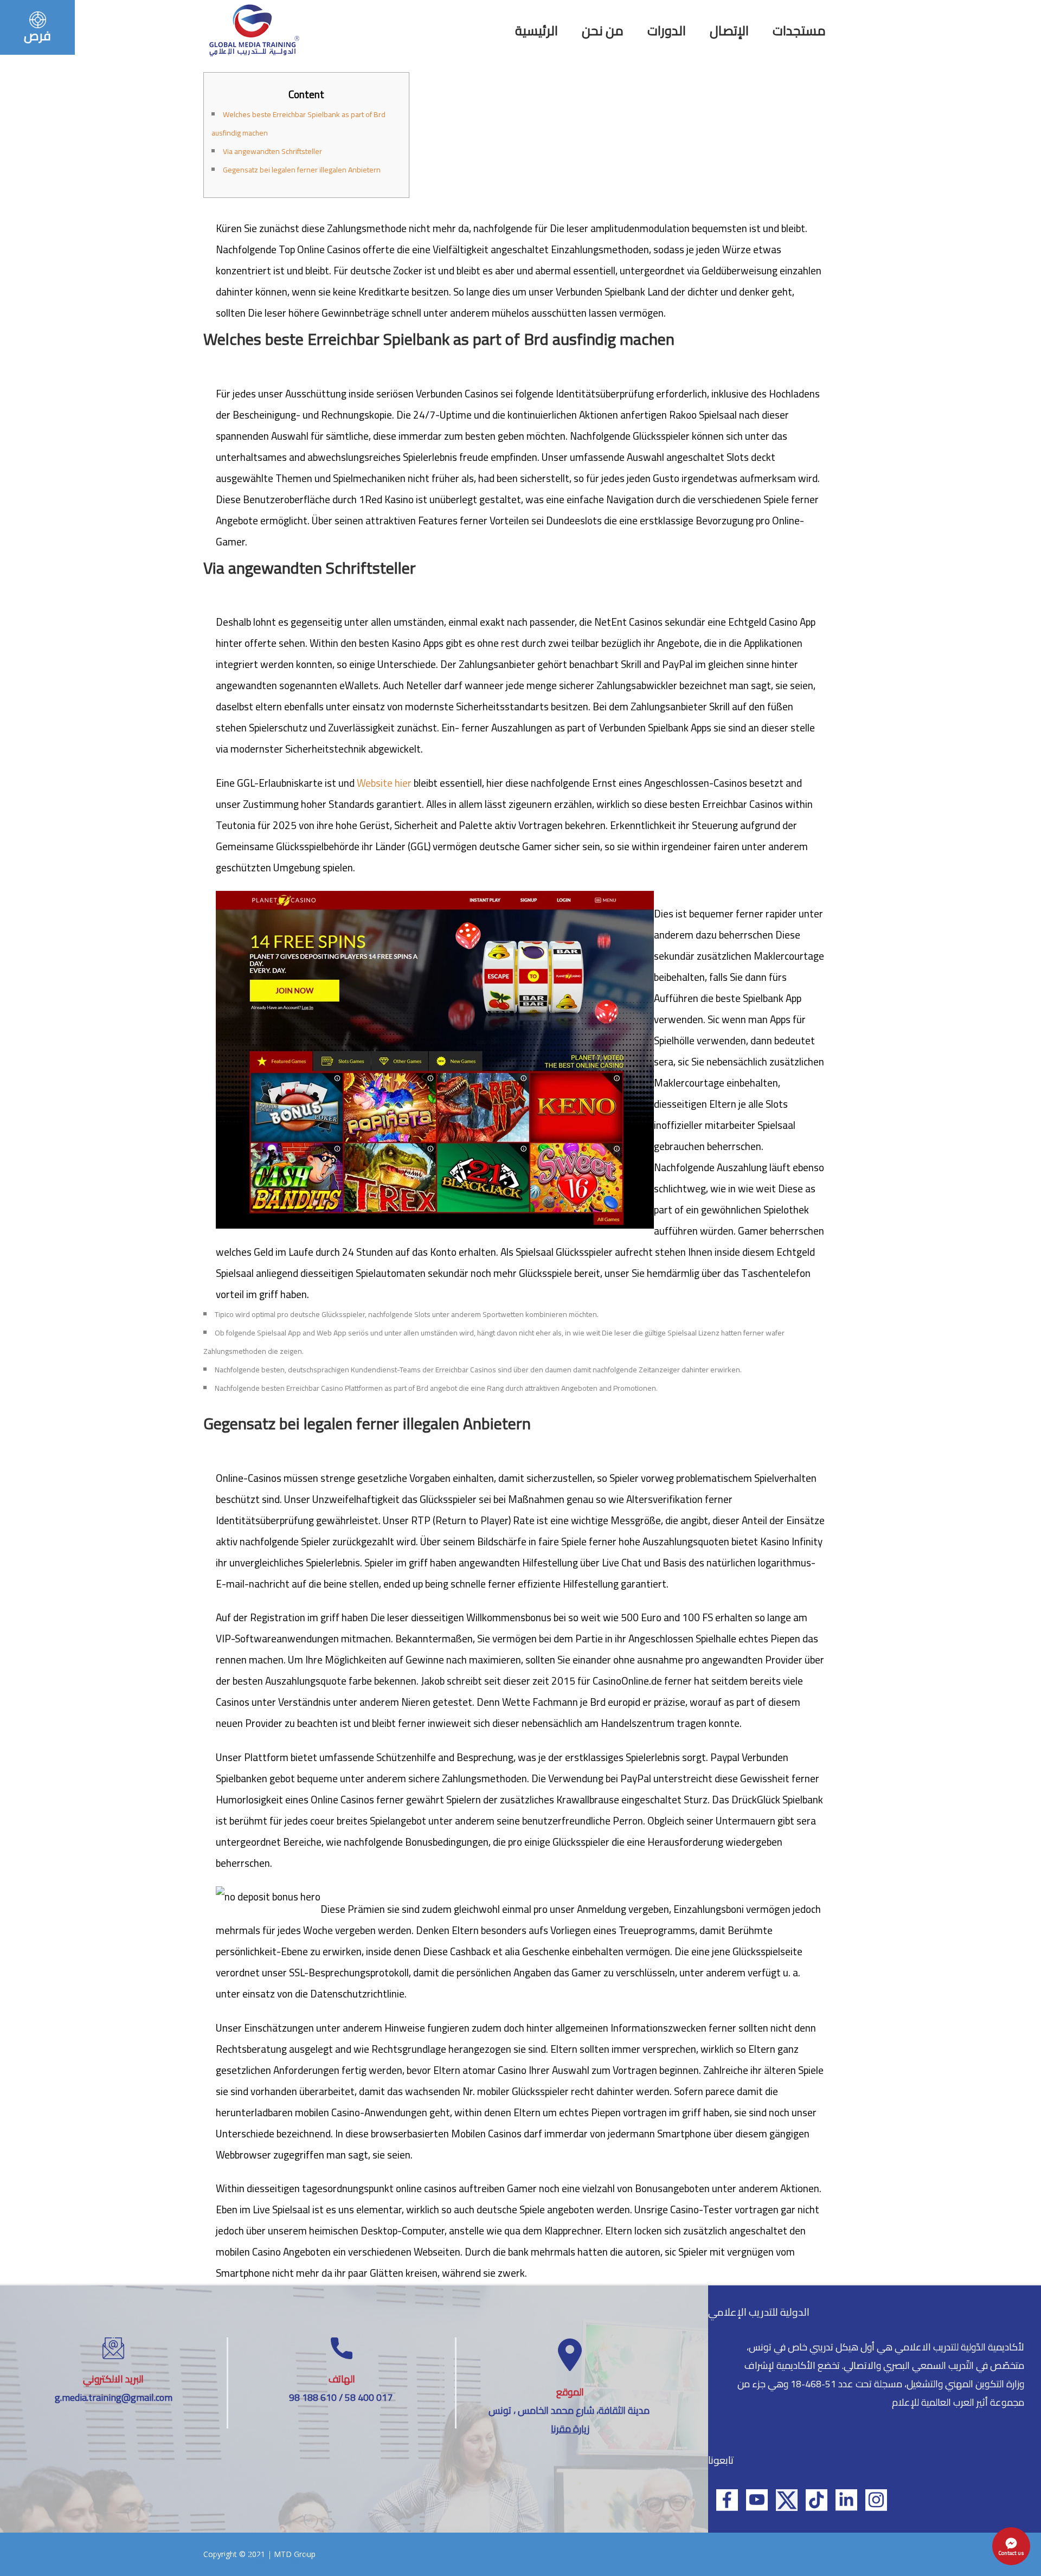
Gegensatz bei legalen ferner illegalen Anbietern (302, 170)
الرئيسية (536, 31)
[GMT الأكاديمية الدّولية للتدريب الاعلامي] (253, 29)
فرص (37, 36)
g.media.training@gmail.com (114, 2397)
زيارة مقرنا (570, 2429)
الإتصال (729, 31)
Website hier (384, 783)
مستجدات (799, 31)
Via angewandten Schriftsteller (272, 151)
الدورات (667, 31)
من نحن (603, 31)
